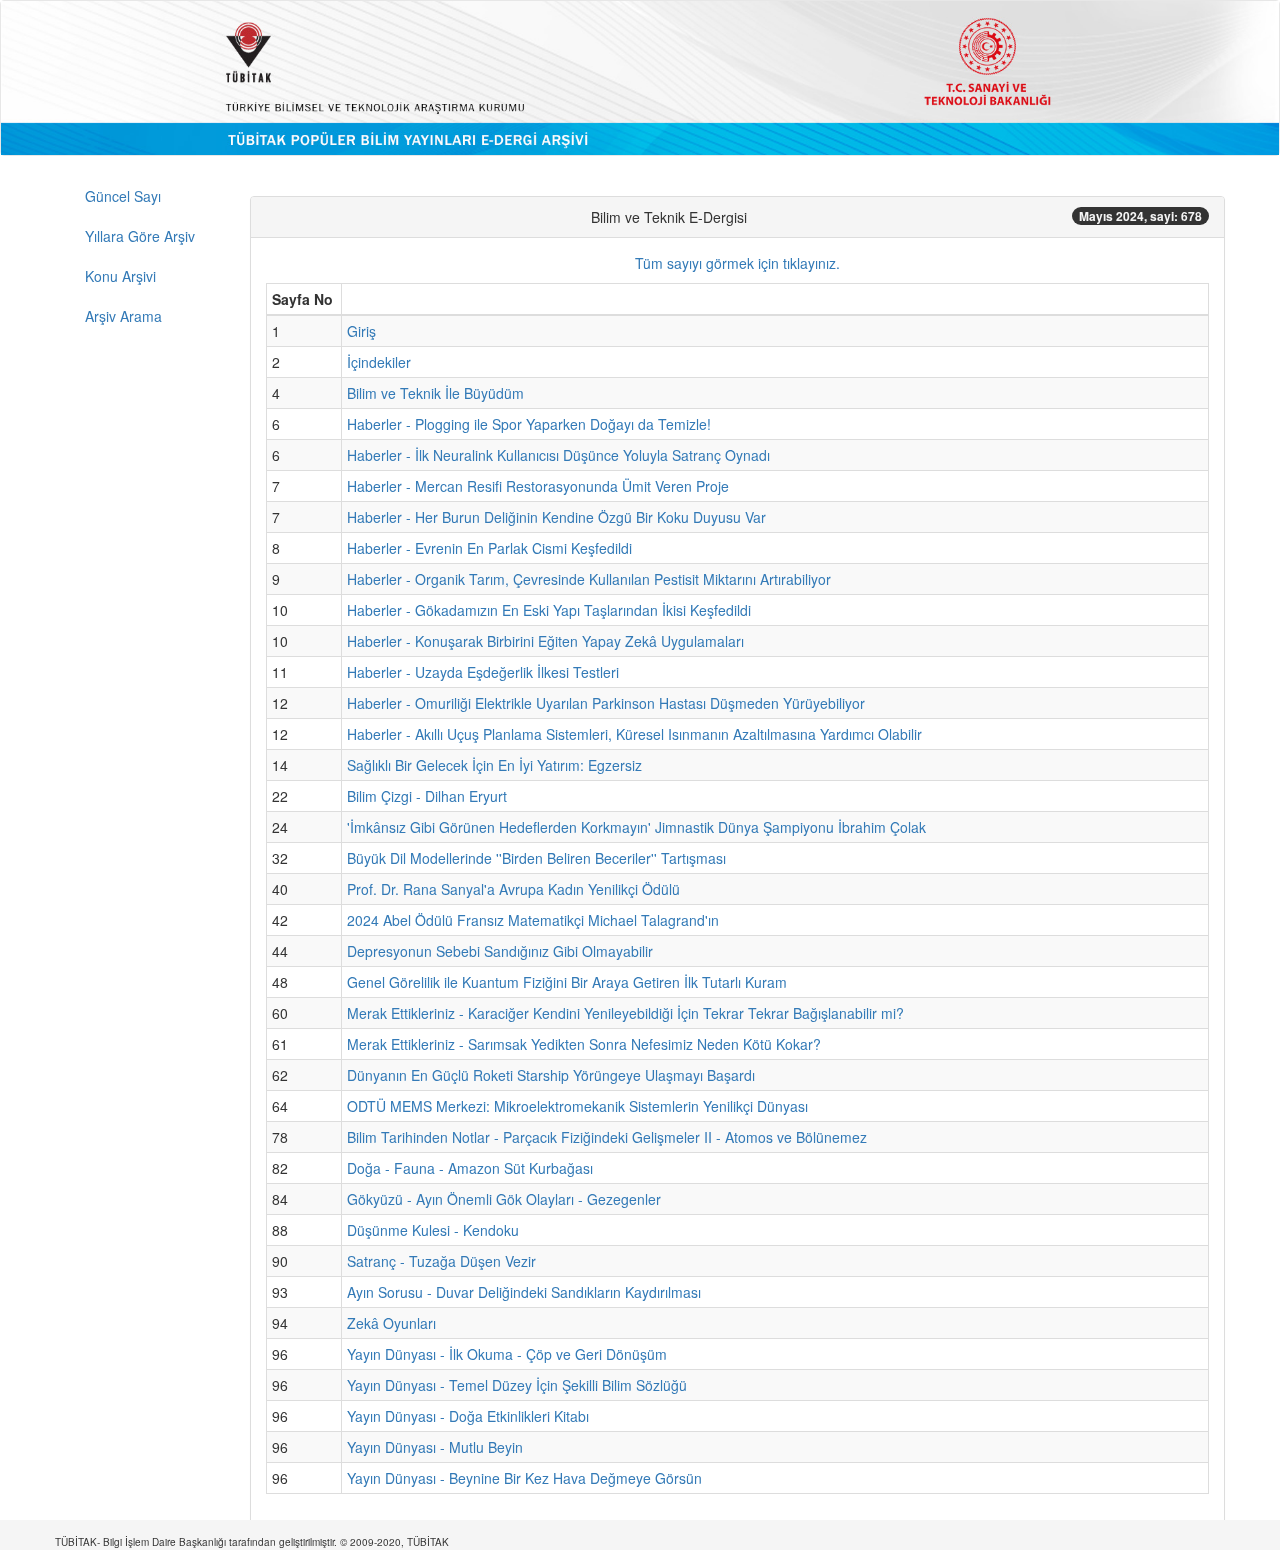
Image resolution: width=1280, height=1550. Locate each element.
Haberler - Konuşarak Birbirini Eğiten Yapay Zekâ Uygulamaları (545, 641)
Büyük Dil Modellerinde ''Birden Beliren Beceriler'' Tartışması (536, 858)
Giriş (361, 331)
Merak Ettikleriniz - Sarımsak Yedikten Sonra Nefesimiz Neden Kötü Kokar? (584, 1044)
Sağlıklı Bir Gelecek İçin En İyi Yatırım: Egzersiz (494, 765)
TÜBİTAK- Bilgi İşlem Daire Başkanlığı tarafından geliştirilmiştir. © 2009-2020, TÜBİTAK (252, 1542)
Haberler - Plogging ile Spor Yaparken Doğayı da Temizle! (529, 424)
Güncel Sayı (123, 196)
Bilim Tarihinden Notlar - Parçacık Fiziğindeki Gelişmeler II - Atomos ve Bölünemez (607, 1137)
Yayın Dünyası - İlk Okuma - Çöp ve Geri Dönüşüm (507, 1354)
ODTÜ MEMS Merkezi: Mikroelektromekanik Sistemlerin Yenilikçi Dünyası (577, 1106)
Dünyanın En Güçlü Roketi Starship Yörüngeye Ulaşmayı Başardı (551, 1075)
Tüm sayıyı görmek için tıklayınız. (737, 263)
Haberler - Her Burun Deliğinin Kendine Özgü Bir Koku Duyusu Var (556, 517)
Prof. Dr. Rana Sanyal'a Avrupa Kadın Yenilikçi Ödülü (513, 889)
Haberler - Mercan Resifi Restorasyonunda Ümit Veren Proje (538, 486)
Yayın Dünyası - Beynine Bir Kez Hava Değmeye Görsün (524, 1478)
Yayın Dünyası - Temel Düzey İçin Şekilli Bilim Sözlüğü (517, 1385)
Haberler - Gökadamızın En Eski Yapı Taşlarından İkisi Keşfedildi (549, 610)
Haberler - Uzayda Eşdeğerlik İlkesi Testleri (483, 672)
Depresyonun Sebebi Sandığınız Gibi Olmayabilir (500, 951)
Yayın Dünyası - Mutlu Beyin (435, 1447)
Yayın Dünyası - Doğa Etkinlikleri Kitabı (468, 1416)
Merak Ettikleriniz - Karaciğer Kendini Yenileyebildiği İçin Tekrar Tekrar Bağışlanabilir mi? (625, 1013)
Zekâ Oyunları (391, 1323)
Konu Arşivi (120, 276)
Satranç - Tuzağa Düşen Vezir (441, 1261)
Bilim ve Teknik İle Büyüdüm (435, 393)
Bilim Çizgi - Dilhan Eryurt (427, 796)
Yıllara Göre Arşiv (140, 236)
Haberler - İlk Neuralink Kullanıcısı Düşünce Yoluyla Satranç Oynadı (558, 455)
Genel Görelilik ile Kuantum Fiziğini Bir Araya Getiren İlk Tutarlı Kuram (567, 982)
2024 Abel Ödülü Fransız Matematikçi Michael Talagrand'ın (533, 920)
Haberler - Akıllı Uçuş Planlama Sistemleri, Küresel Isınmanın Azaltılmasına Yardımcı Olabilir (634, 734)
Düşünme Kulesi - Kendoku (433, 1230)
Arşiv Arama (123, 316)
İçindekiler (379, 362)
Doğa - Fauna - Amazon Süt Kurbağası (470, 1168)
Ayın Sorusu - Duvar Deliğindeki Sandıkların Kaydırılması (524, 1292)
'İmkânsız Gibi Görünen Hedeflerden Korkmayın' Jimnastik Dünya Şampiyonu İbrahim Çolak (636, 827)
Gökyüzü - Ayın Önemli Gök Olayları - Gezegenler (504, 1199)
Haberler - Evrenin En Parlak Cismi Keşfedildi (489, 548)
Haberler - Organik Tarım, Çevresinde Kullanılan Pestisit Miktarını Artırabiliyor (589, 579)
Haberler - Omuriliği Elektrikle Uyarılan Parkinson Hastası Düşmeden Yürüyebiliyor (606, 703)
